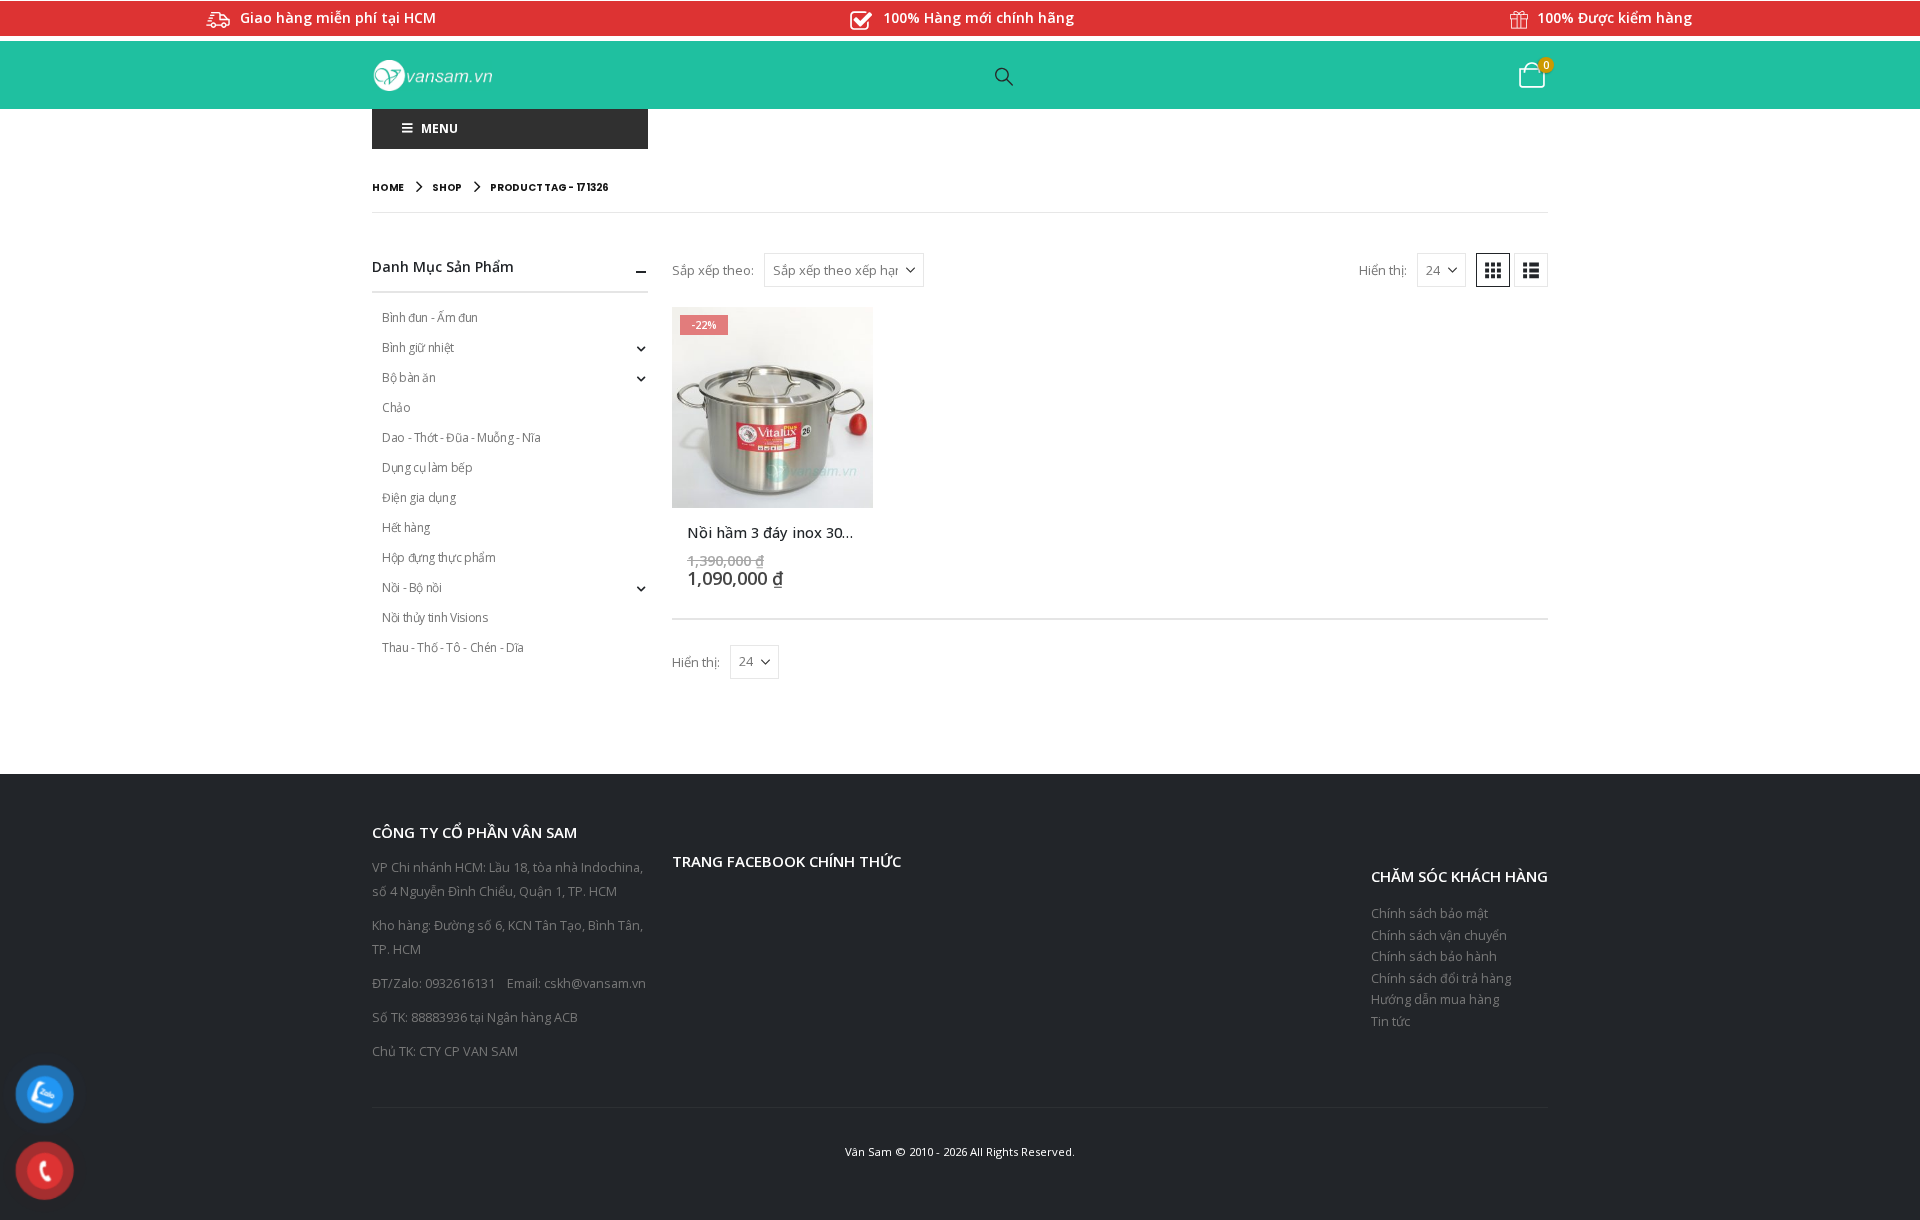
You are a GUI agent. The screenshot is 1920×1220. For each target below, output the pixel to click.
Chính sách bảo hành (1434, 956)
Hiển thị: (1383, 270)
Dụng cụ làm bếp (427, 467)
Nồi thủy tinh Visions (434, 617)
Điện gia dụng (418, 497)
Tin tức (1390, 1021)
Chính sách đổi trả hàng (1441, 978)
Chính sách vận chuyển (1439, 935)
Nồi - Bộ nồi (412, 587)
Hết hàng (406, 527)
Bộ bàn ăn (409, 377)
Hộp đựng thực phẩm (439, 557)
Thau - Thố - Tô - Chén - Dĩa (453, 647)
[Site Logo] (432, 75)
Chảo (396, 407)
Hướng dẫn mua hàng (1435, 999)
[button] (1005, 76)
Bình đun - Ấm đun (430, 317)
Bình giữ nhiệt (418, 347)
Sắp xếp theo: (713, 270)
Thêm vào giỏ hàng (840, 340)
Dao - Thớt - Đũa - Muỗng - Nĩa (461, 437)
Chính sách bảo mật (1429, 913)
